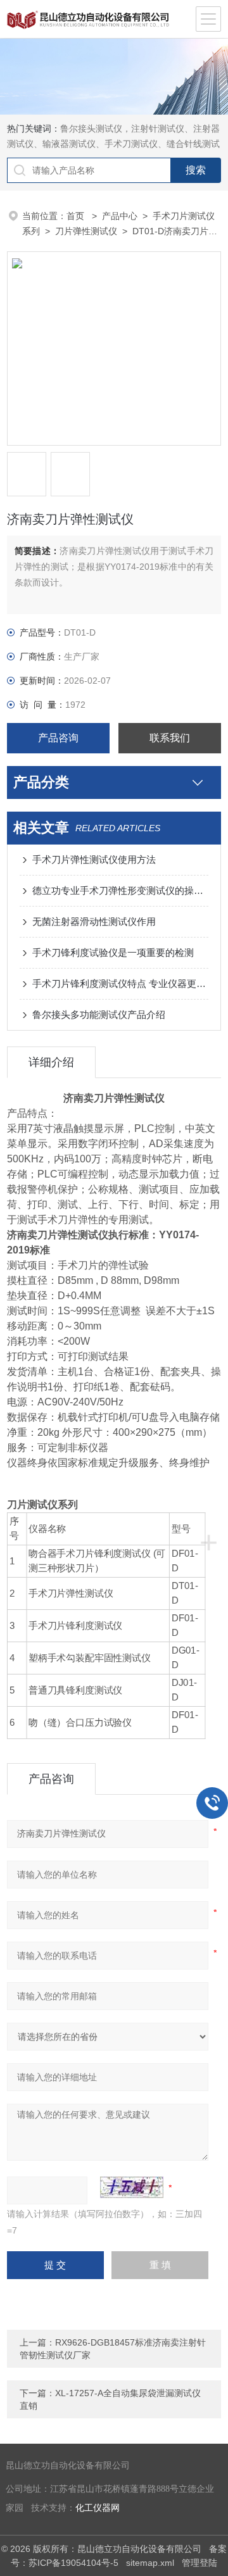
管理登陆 (199, 2563)
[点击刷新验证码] (132, 2187)
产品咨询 (58, 738)
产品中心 (120, 216)
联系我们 (170, 738)
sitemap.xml (150, 2563)
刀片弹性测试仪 (86, 231)
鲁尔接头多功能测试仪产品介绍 (99, 1015)
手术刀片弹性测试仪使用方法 (94, 859)
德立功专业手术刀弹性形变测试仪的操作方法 (120, 890)
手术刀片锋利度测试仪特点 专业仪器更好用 (120, 983)
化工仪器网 (98, 2508)
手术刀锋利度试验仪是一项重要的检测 (113, 952)
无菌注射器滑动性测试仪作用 (94, 921)
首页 (77, 216)
